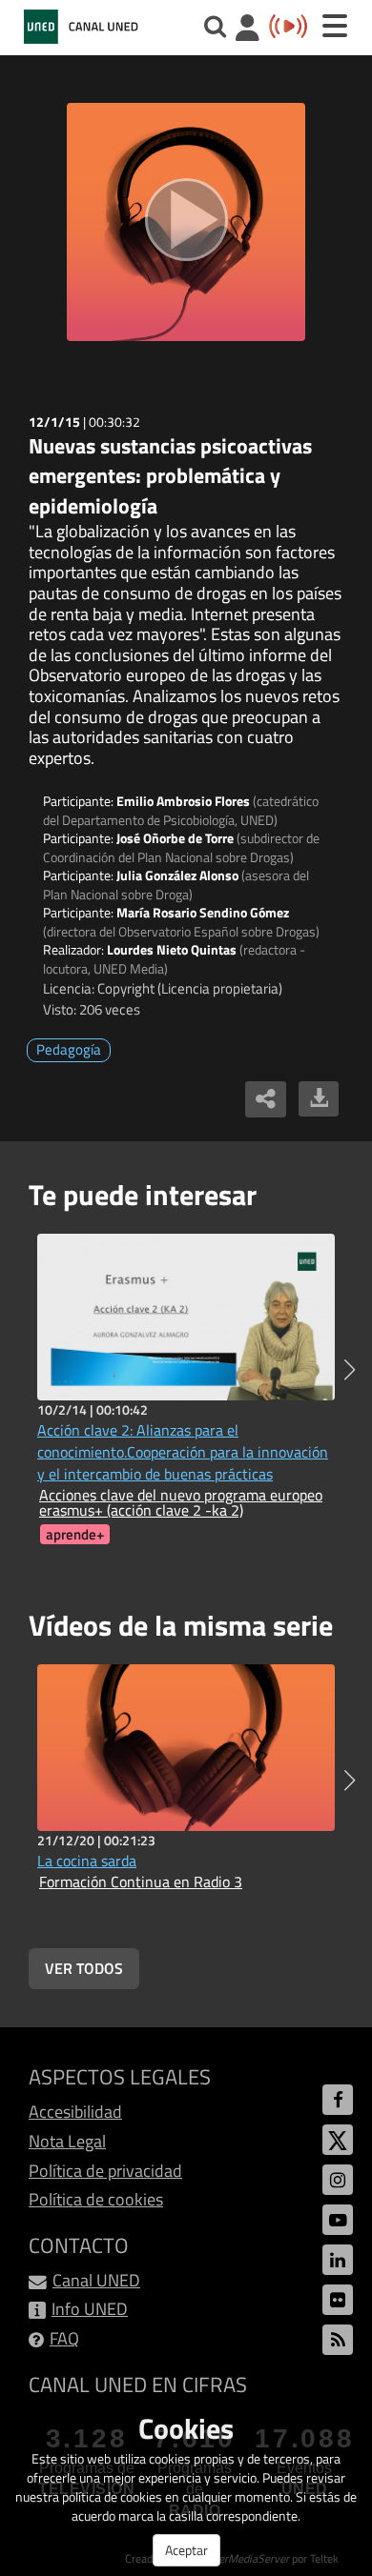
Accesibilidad (75, 2112)
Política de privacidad (105, 2171)
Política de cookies (96, 2199)
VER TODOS (84, 1968)
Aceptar (186, 2550)
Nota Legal (67, 2141)
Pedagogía (69, 1049)
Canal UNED (96, 2280)
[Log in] (248, 30)
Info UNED (90, 2309)
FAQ (64, 2338)
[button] (350, 1370)
